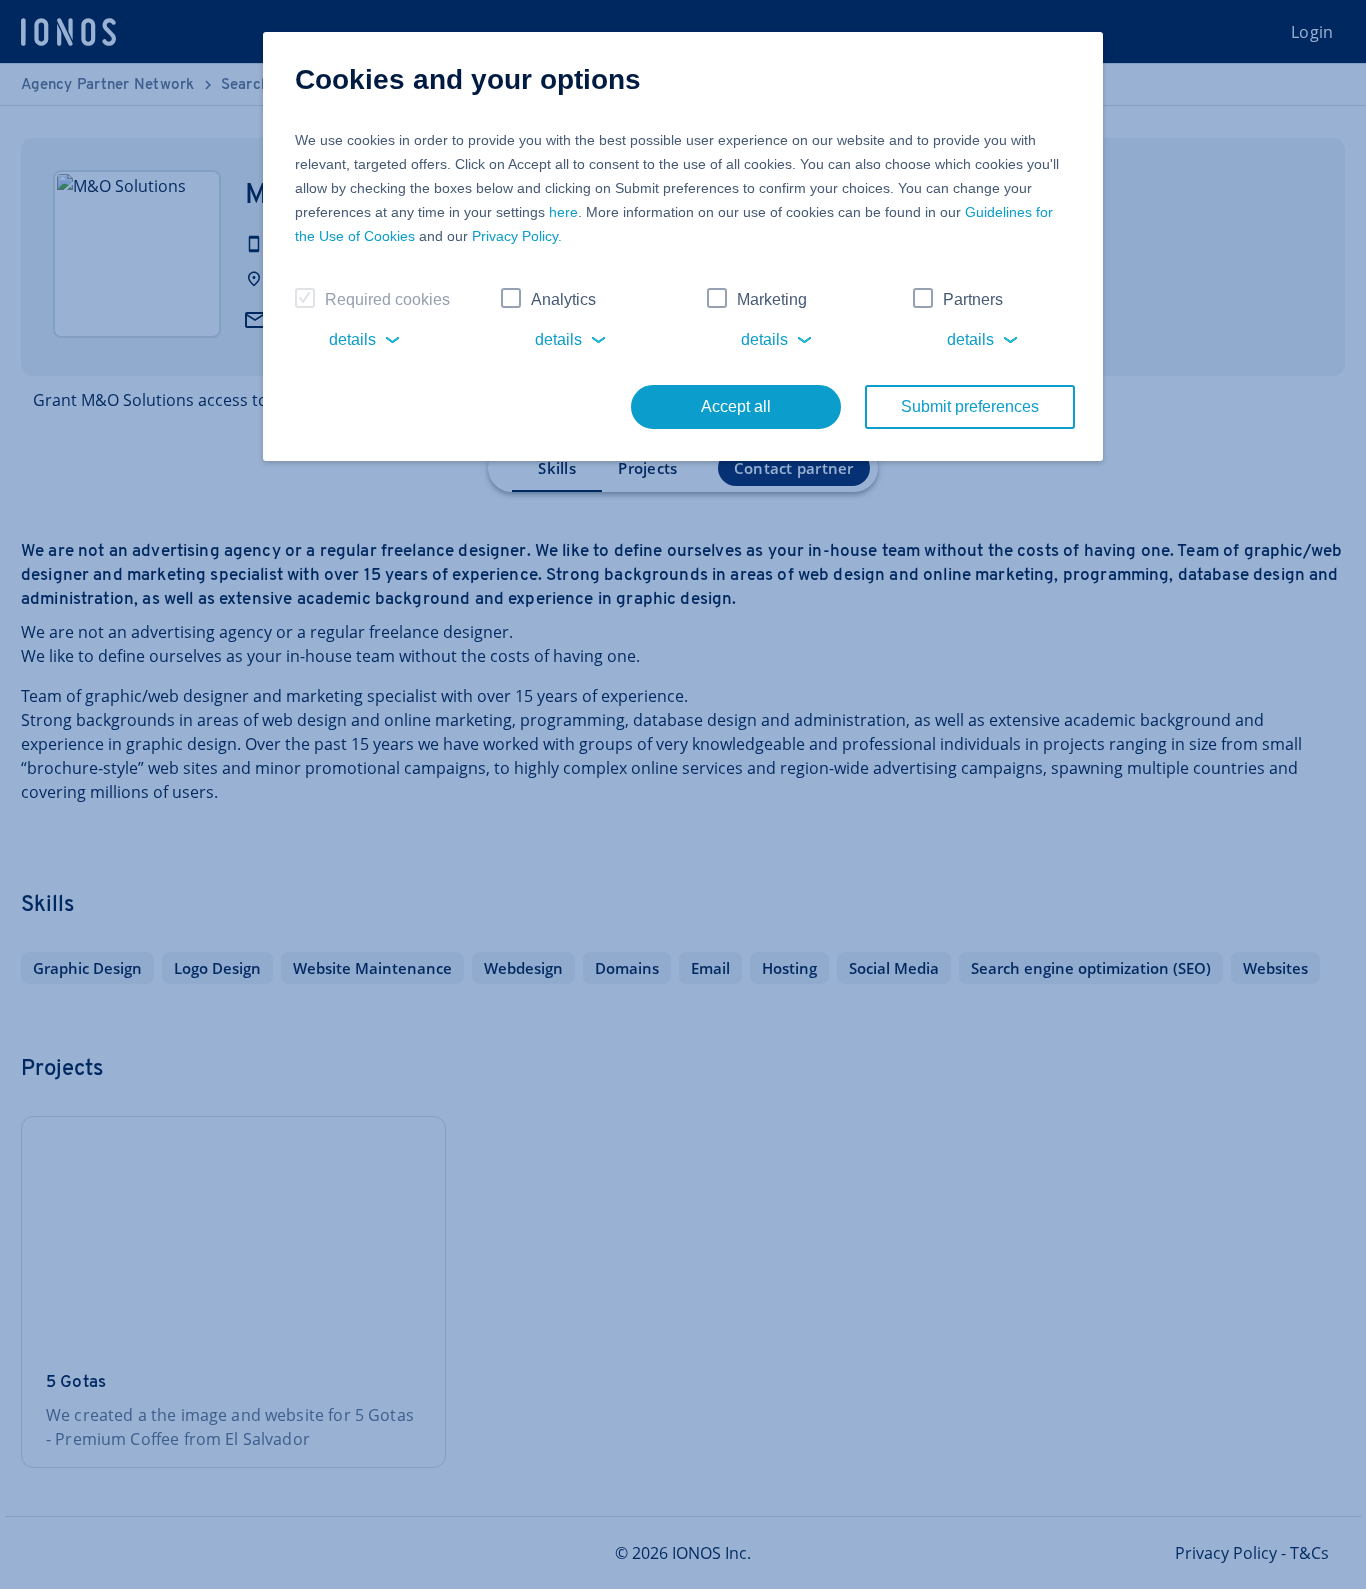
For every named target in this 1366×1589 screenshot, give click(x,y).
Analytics (563, 299)
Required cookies (387, 299)
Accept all (736, 406)
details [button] (352, 339)
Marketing (772, 299)
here (563, 212)
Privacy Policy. (517, 236)
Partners (973, 299)
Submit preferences (970, 406)
